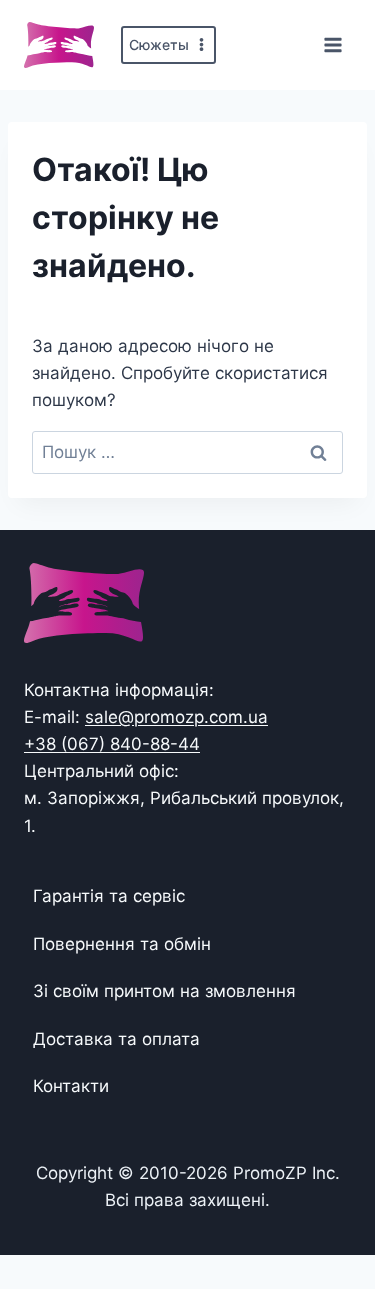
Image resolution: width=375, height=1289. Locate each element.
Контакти (71, 1086)
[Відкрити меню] (332, 44)
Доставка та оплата (116, 1039)
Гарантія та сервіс (109, 896)
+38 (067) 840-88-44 (112, 744)
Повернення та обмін (122, 944)
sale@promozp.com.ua (176, 717)
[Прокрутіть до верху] (327, 1211)
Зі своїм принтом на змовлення (164, 991)
